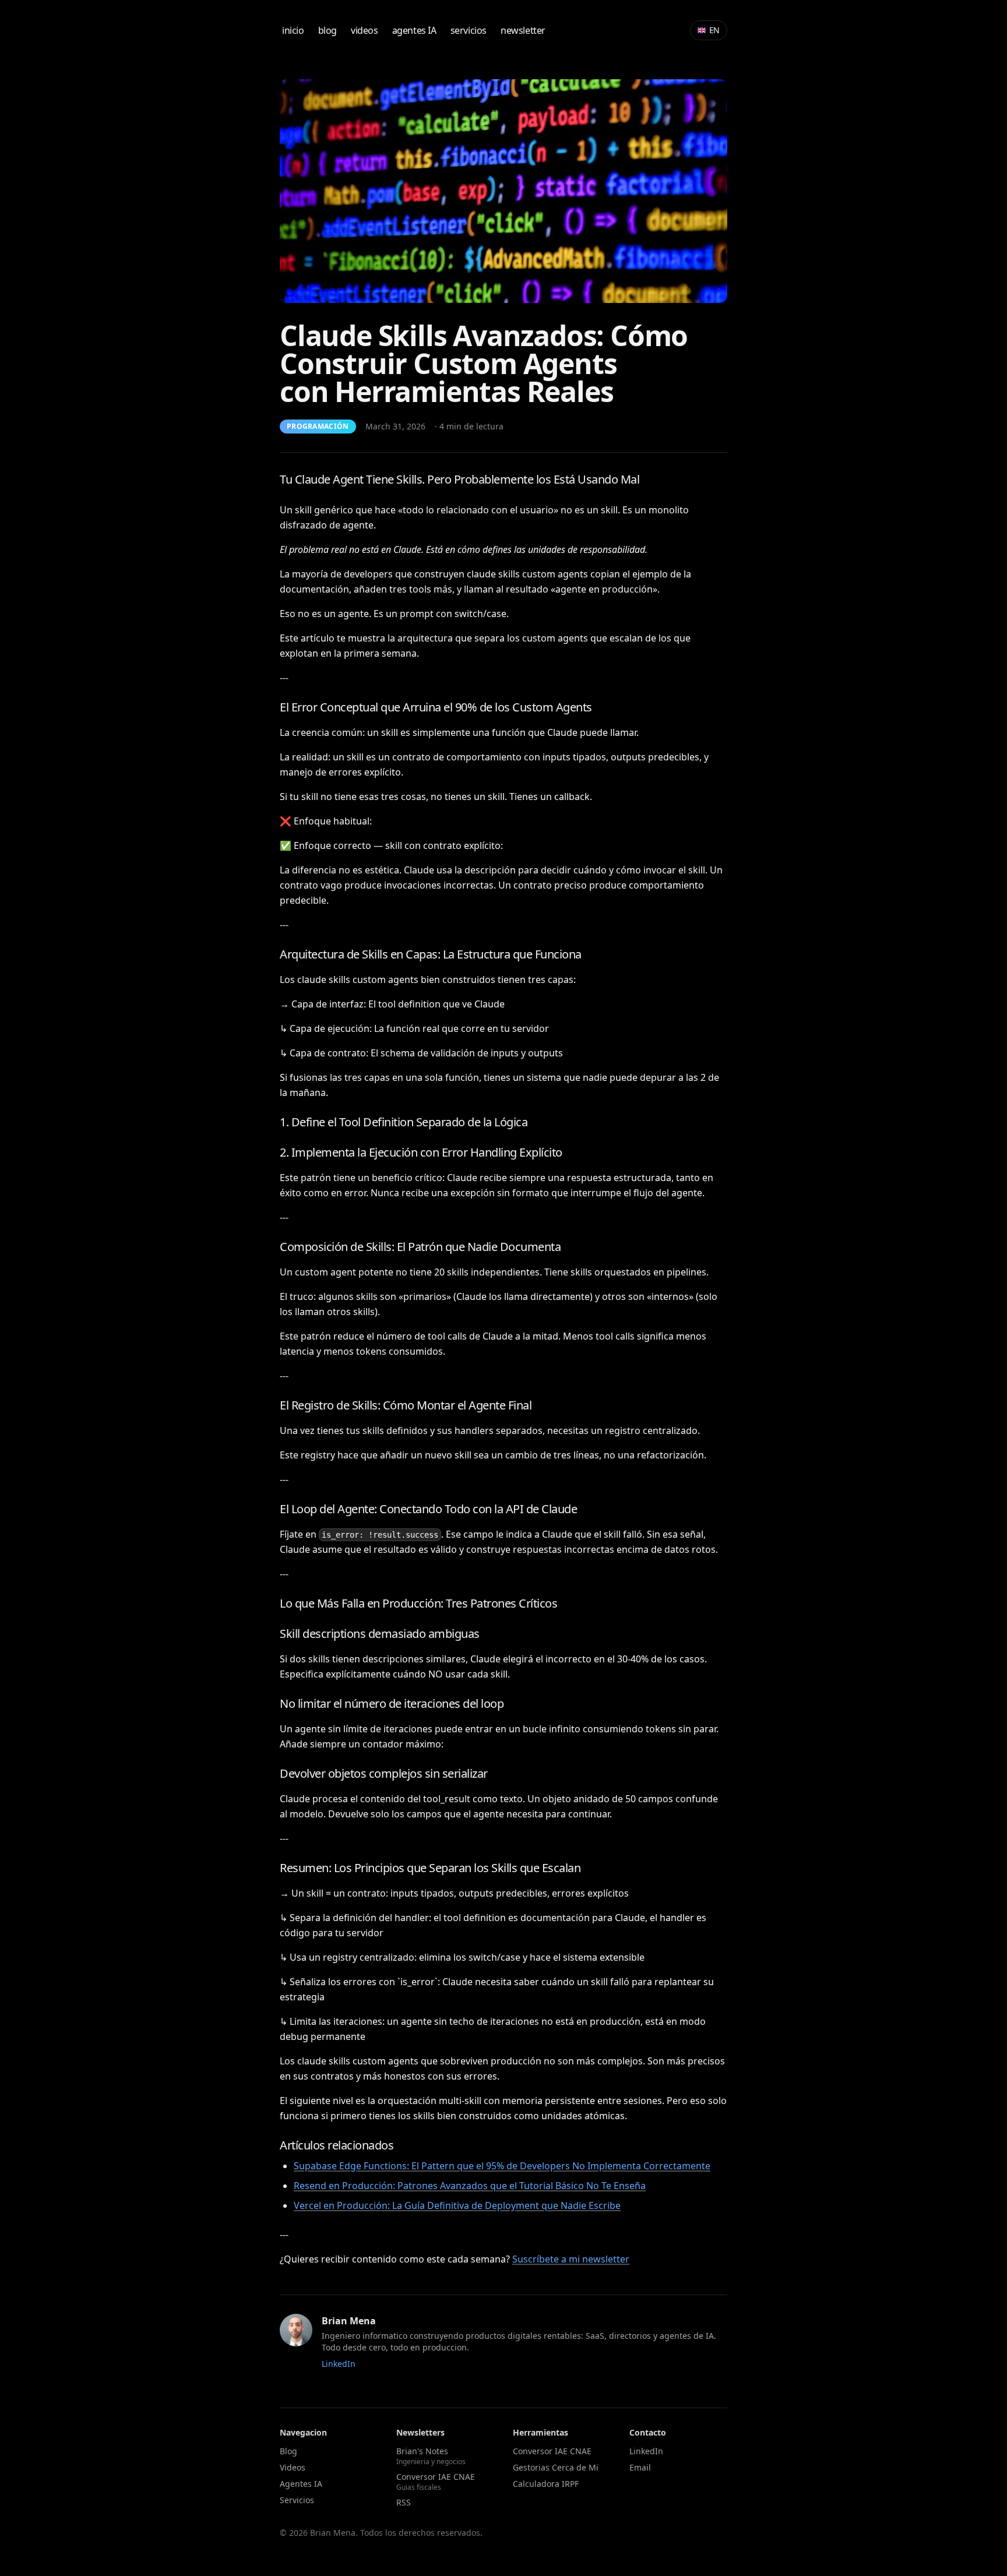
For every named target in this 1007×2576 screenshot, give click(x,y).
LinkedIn (339, 2364)
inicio (293, 30)
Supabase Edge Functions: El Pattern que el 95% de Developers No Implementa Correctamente (502, 2166)
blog (328, 30)
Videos (293, 2467)
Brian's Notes (431, 2456)
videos (365, 30)
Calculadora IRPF (546, 2484)
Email (640, 2467)
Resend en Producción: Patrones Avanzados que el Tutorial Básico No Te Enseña (470, 2186)
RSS (404, 2502)
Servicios (297, 2500)
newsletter (523, 30)
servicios (469, 30)
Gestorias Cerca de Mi (556, 2467)
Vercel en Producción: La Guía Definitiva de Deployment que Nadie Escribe (457, 2205)
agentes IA (414, 30)
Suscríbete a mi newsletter (571, 2259)
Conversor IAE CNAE (436, 2482)
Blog (288, 2451)
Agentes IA (301, 2484)
